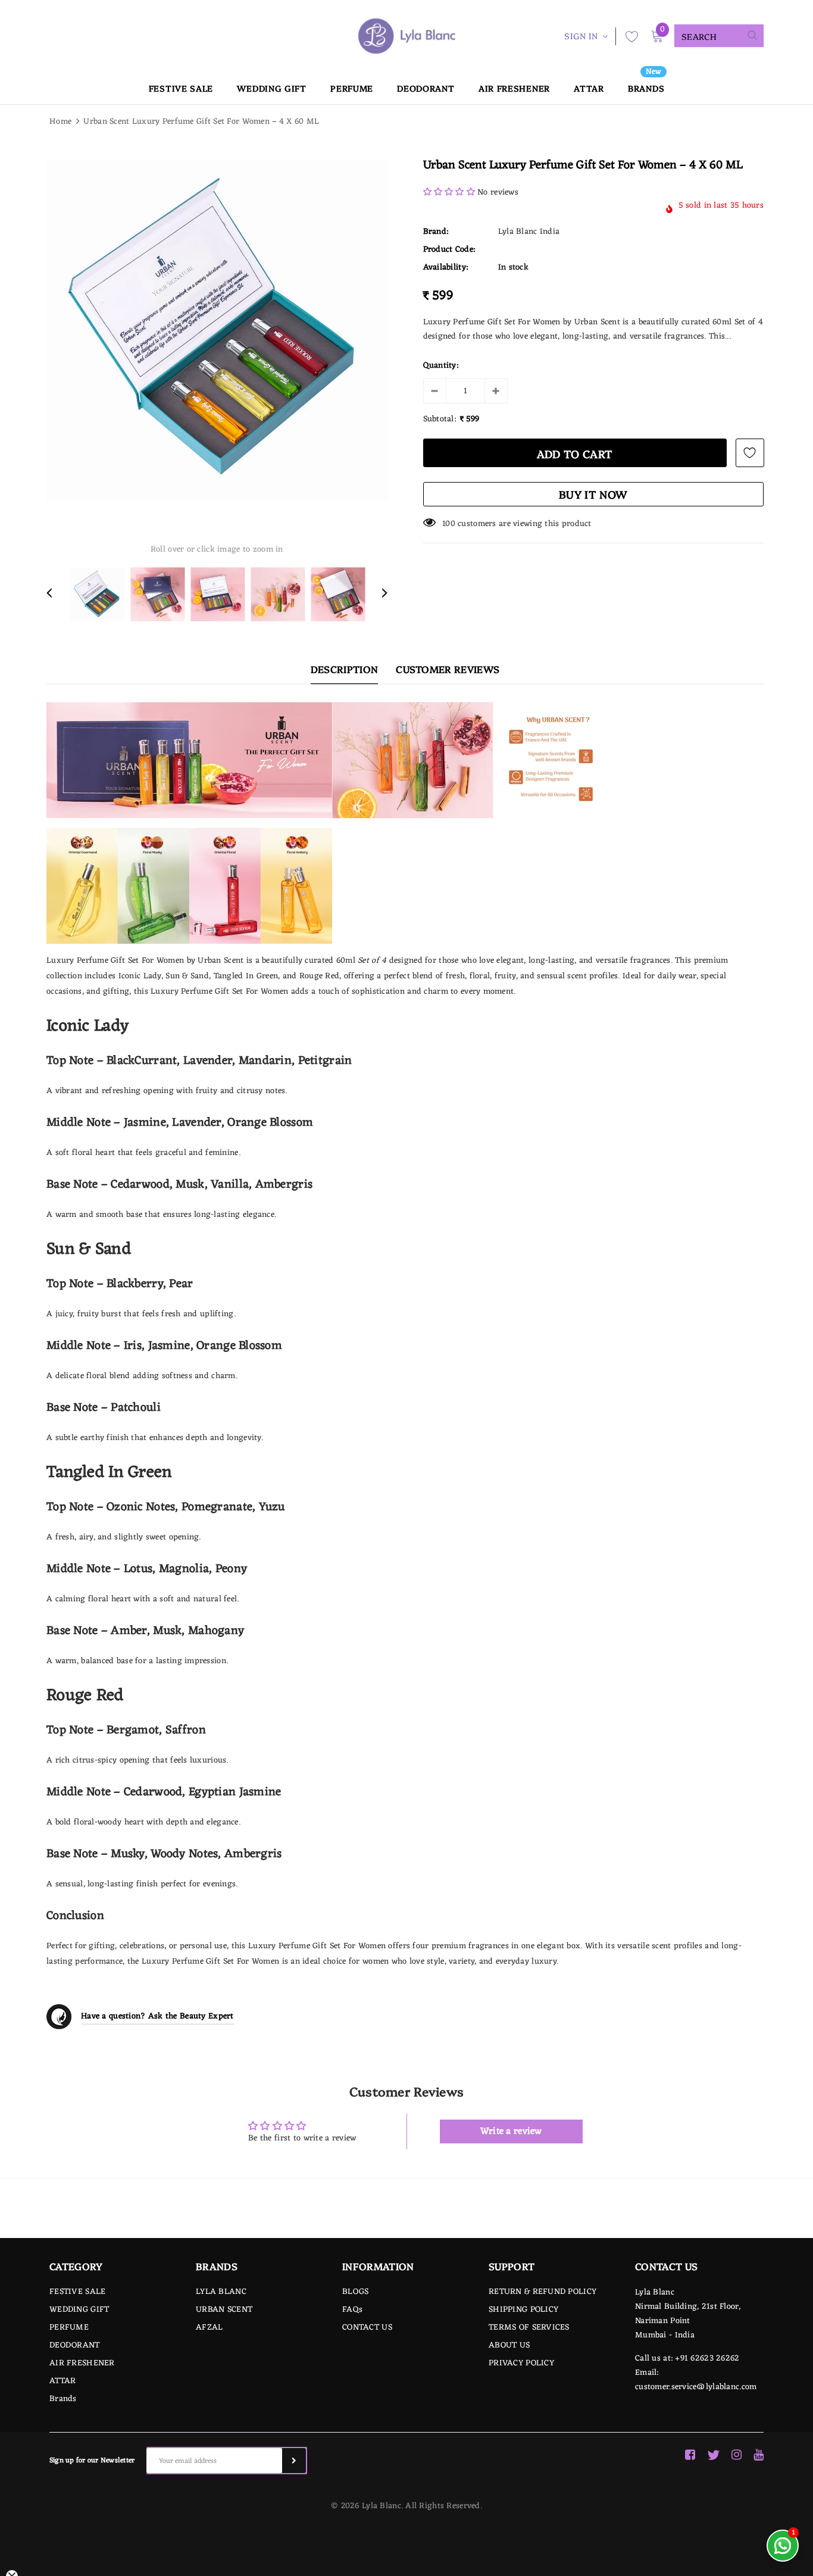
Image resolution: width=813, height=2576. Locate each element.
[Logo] (406, 36)
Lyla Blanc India (529, 232)
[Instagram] (737, 2455)
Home (60, 122)
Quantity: (441, 366)
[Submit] (294, 2461)
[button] (451, 193)
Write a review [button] (511, 2131)
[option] (217, 331)
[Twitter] (713, 2455)
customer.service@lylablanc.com (696, 2387)
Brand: (436, 232)
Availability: (446, 268)
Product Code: (449, 250)
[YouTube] (759, 2455)
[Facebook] (690, 2455)
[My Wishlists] (628, 36)
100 (449, 524)
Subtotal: (440, 420)
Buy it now (593, 494)
